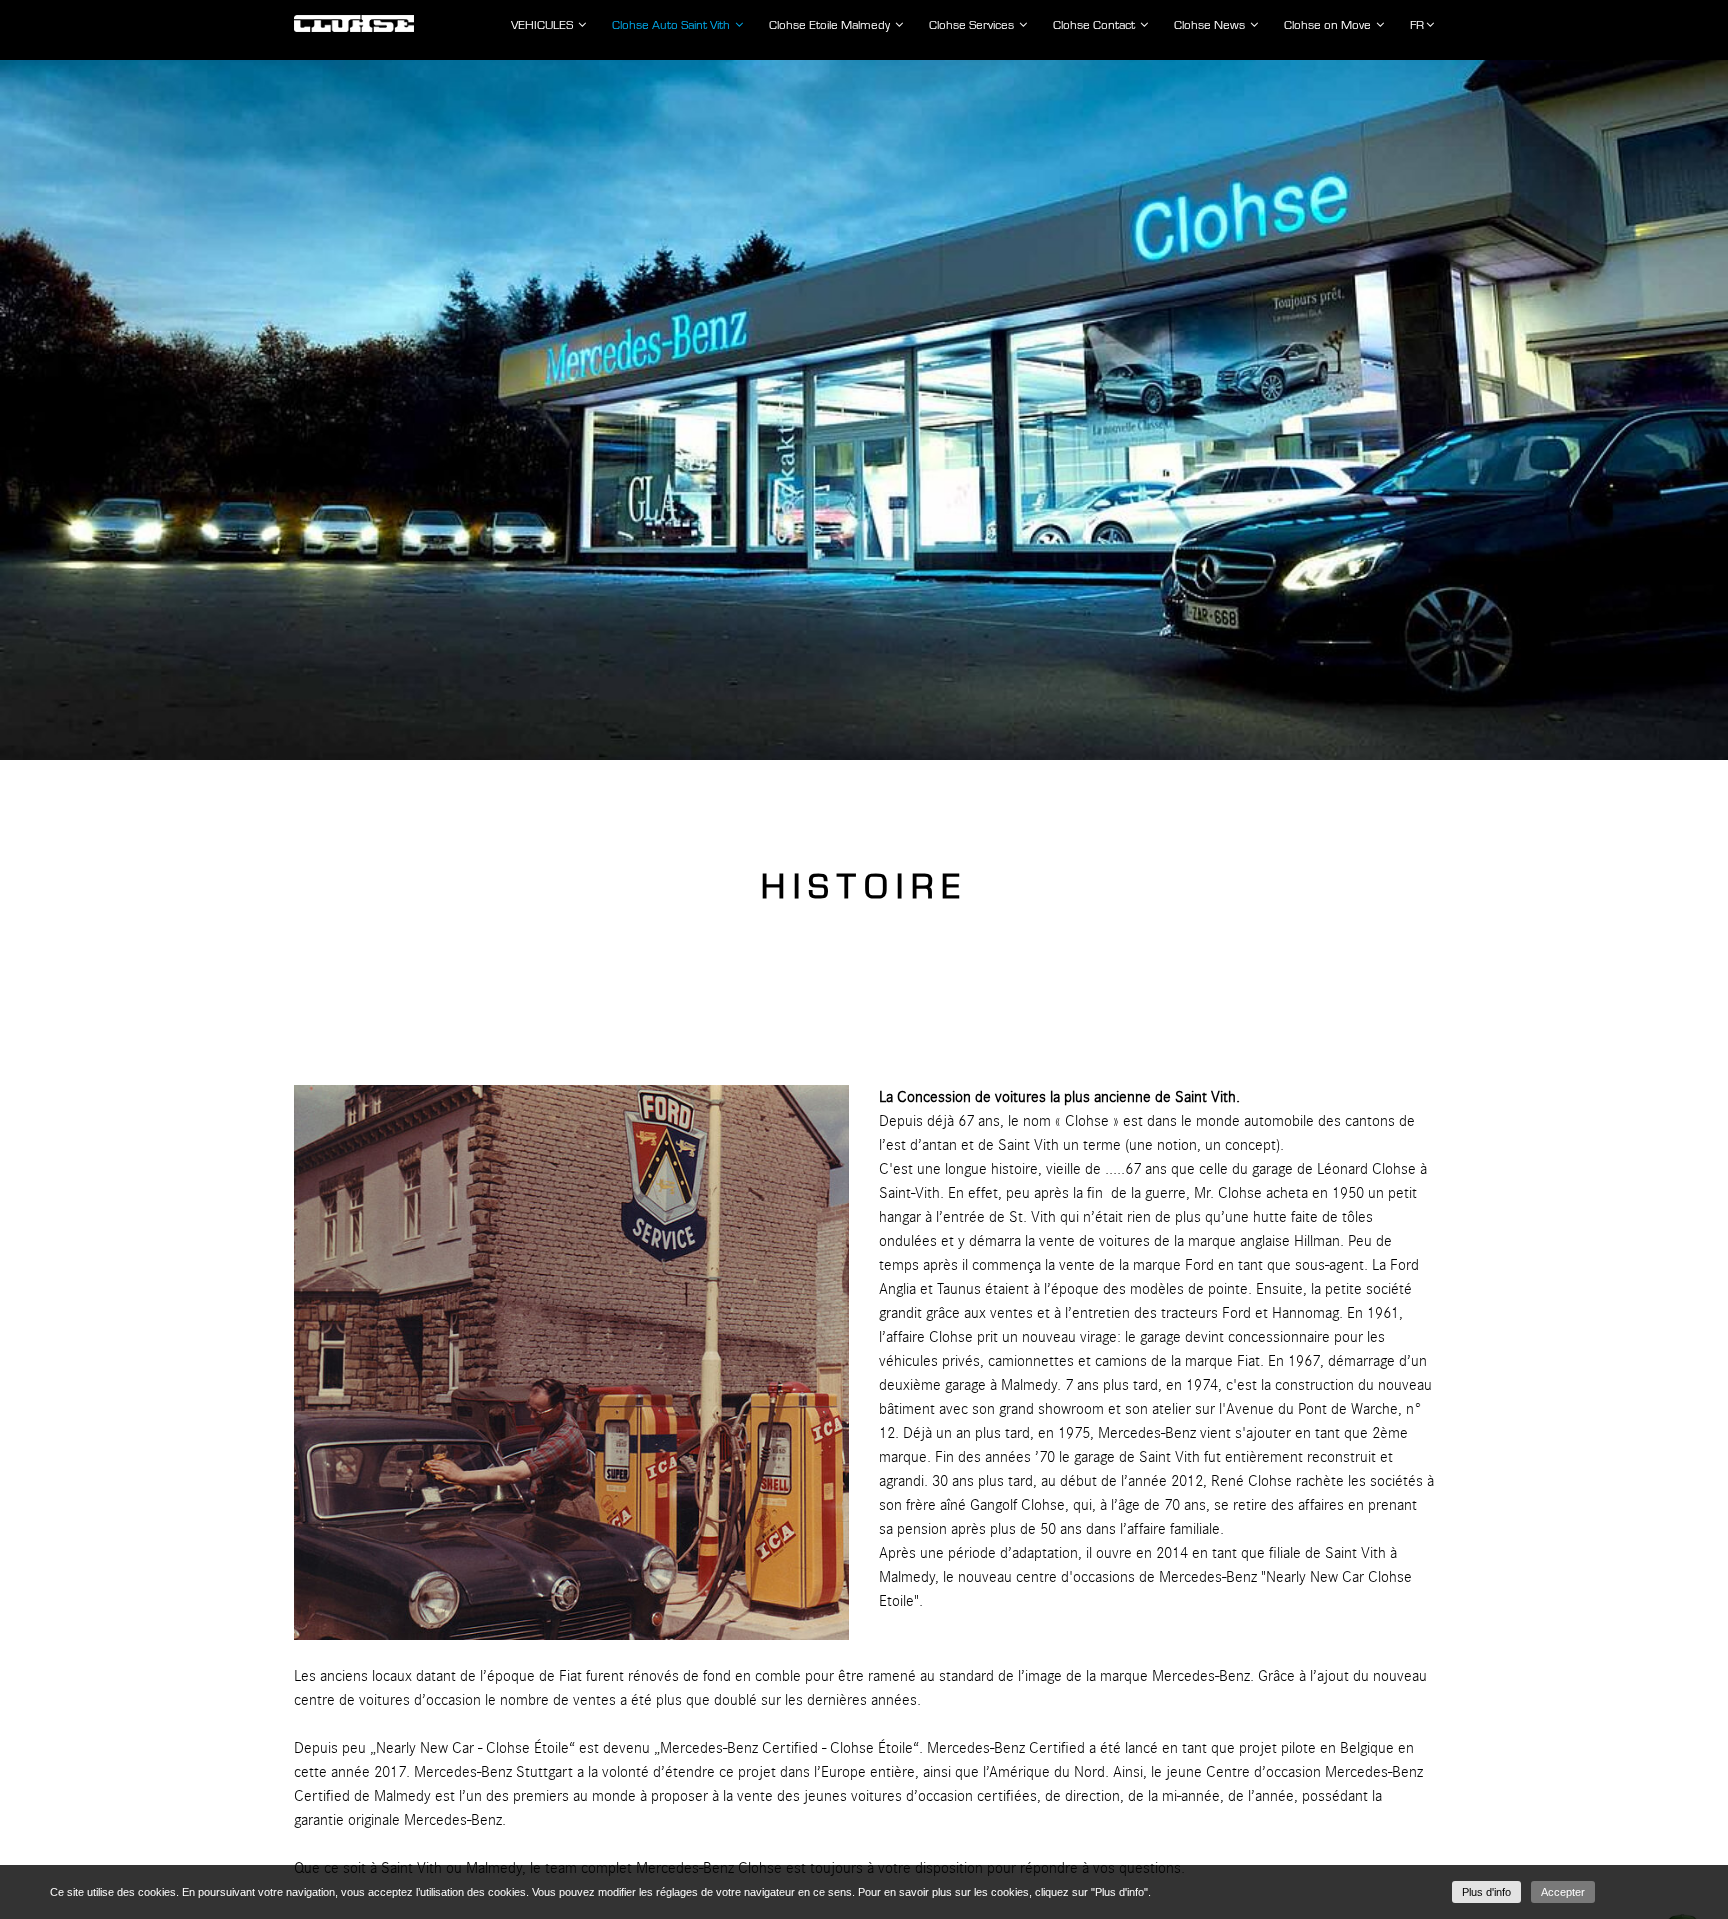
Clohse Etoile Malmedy (831, 25)
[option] (864, 410)
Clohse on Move (1329, 25)
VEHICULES (543, 25)
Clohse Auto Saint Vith (672, 25)
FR (1417, 25)
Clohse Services (973, 25)
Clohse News (1211, 25)
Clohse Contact (1095, 25)
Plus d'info (1486, 1892)
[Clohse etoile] (354, 18)
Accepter (1563, 1892)
